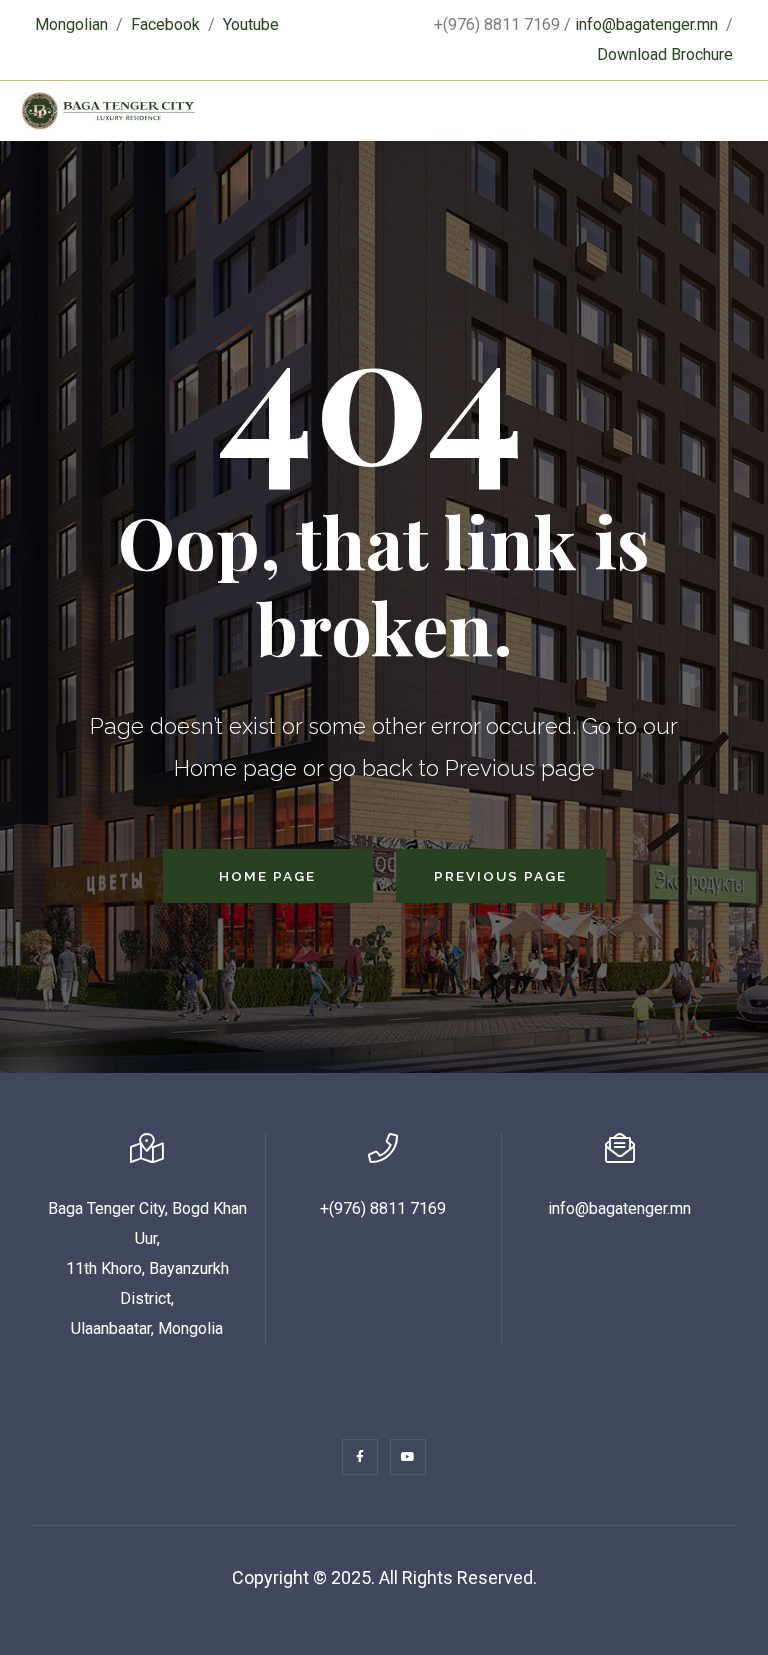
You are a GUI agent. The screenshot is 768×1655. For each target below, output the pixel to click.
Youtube (251, 24)
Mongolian (71, 24)
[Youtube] (408, 1457)
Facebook (165, 24)
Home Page (267, 876)
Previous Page (500, 876)
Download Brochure (665, 54)
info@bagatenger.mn (646, 24)
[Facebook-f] (360, 1457)
